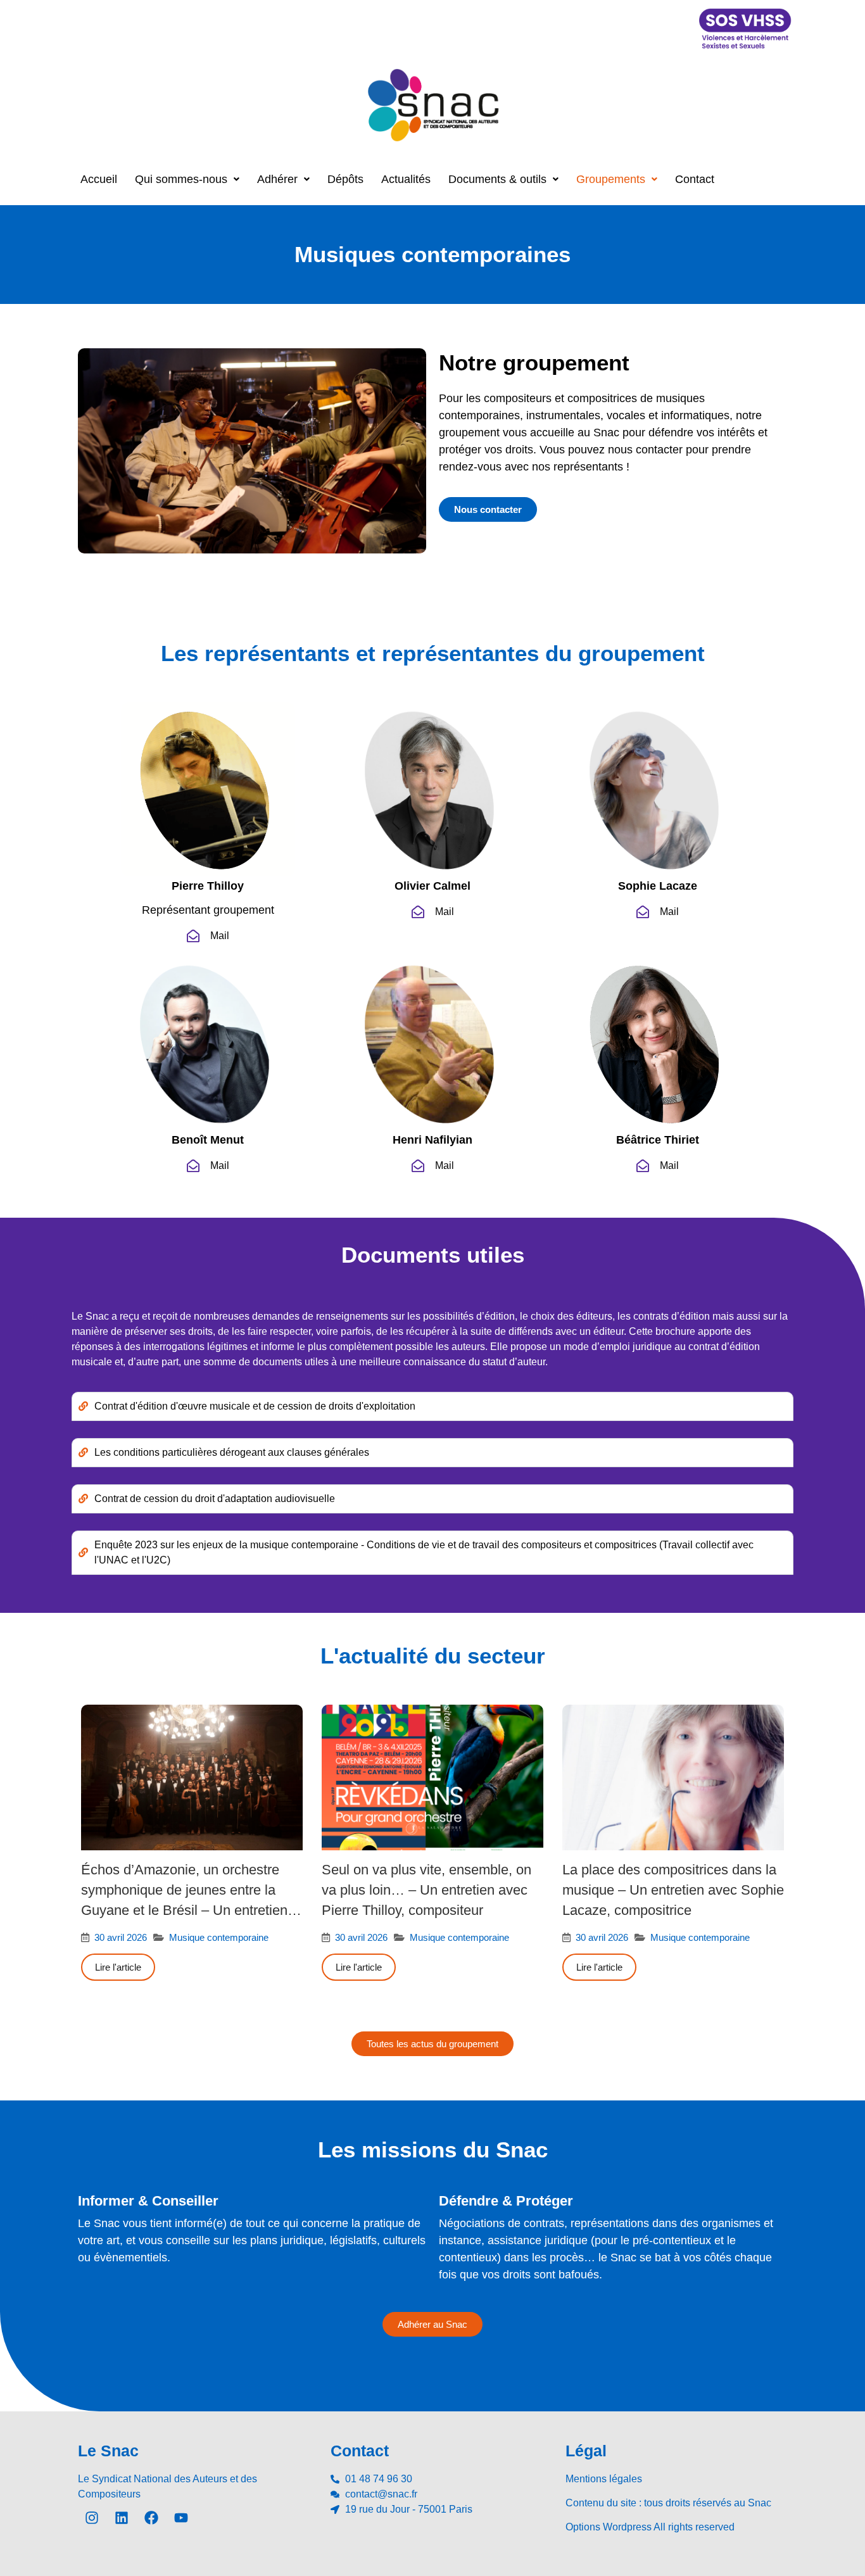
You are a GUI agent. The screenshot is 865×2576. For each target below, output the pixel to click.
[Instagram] (92, 2518)
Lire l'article (118, 1967)
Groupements (611, 179)
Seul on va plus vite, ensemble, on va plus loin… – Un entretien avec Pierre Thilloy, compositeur (426, 1890)
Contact (695, 179)
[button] (187, 179)
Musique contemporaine (219, 1937)
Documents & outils (497, 179)
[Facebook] (151, 2518)
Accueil (99, 179)
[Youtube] (181, 2518)
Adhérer (277, 179)
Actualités (406, 179)
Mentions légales (604, 2479)
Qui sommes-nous (181, 179)
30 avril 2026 (121, 1937)
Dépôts (345, 179)
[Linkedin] (122, 2518)
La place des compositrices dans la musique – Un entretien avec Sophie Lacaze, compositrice (673, 1890)
